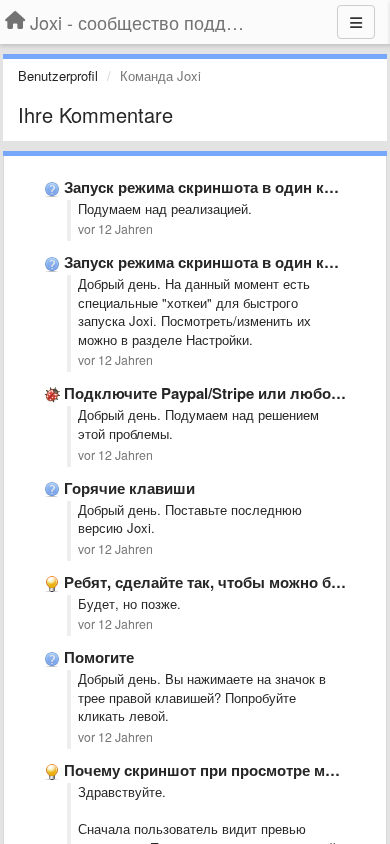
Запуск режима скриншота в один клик (207, 187)
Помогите (99, 657)
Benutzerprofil (58, 75)
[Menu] (356, 22)
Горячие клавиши (129, 488)
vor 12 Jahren (115, 229)
